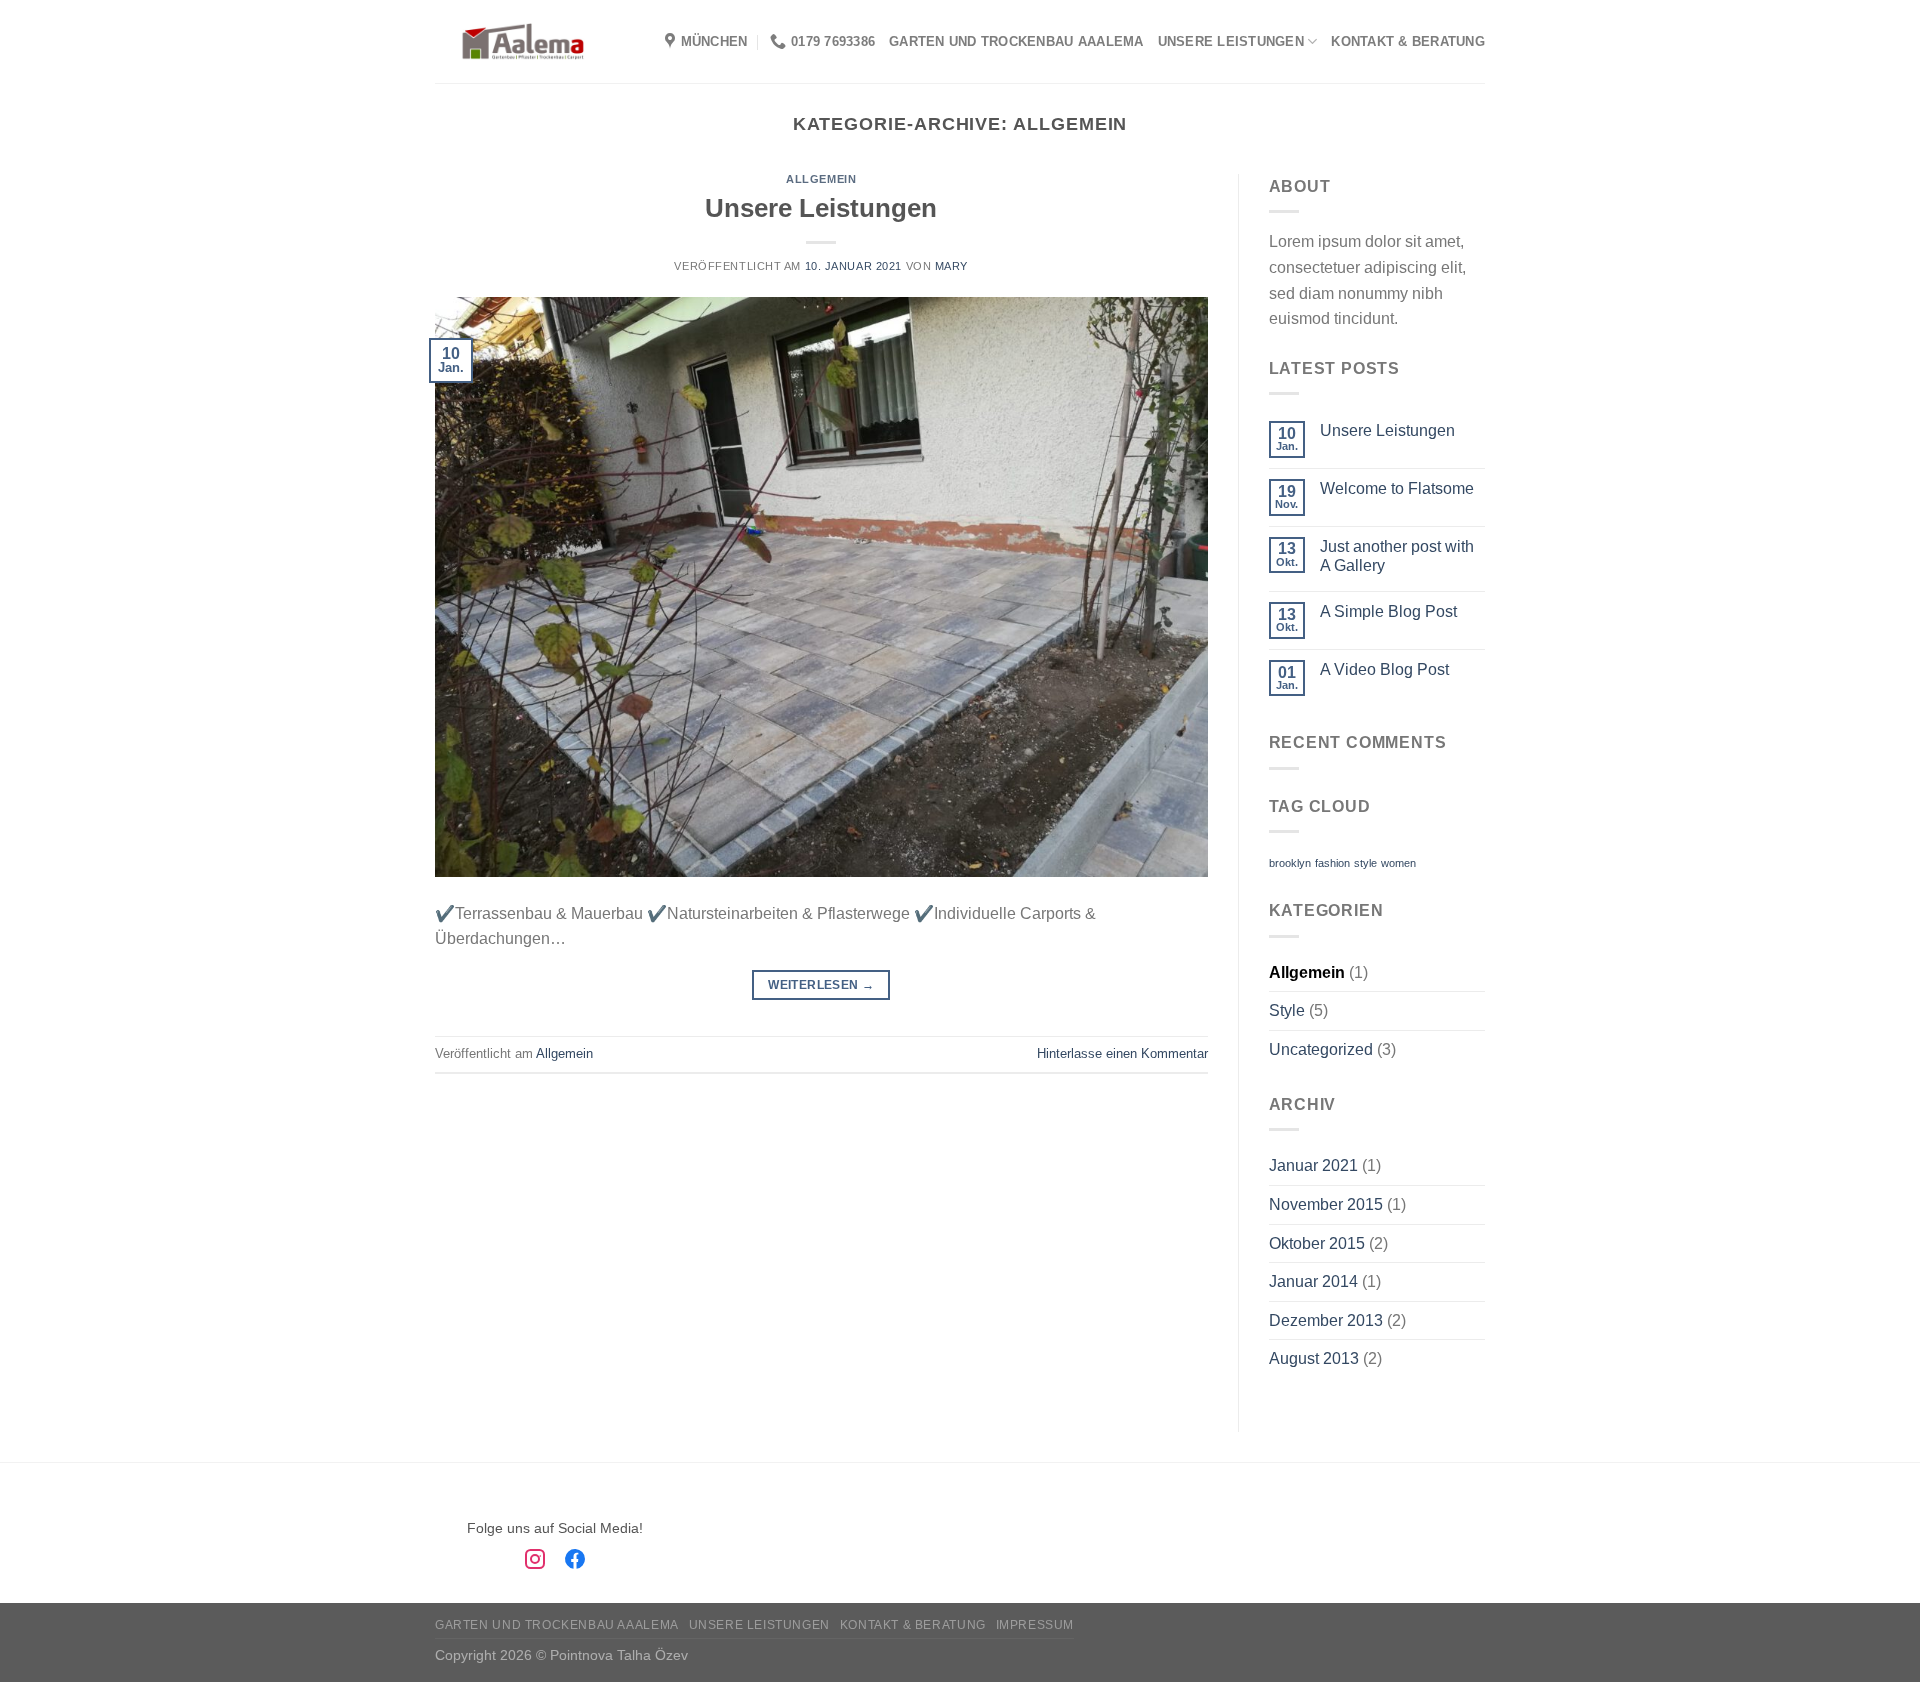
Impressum (1035, 1625)
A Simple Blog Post (1388, 611)
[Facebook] (575, 1563)
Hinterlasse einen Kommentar (1122, 1053)
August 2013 (1314, 1358)
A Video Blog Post (1384, 669)
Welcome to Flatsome (1397, 488)
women (1398, 863)
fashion (1332, 863)
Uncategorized (1321, 1049)
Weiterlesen (821, 985)
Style (1287, 1010)
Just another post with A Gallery (1397, 556)
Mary (951, 266)
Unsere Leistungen (1231, 41)
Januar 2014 (1313, 1281)
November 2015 (1326, 1204)
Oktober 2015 (1317, 1243)
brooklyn (1290, 863)
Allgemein (821, 179)
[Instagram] (535, 1563)
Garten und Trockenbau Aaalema (1016, 41)
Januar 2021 (1313, 1165)
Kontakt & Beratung (1408, 41)
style (1365, 863)
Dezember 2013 (1326, 1320)
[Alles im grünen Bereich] (523, 41)
